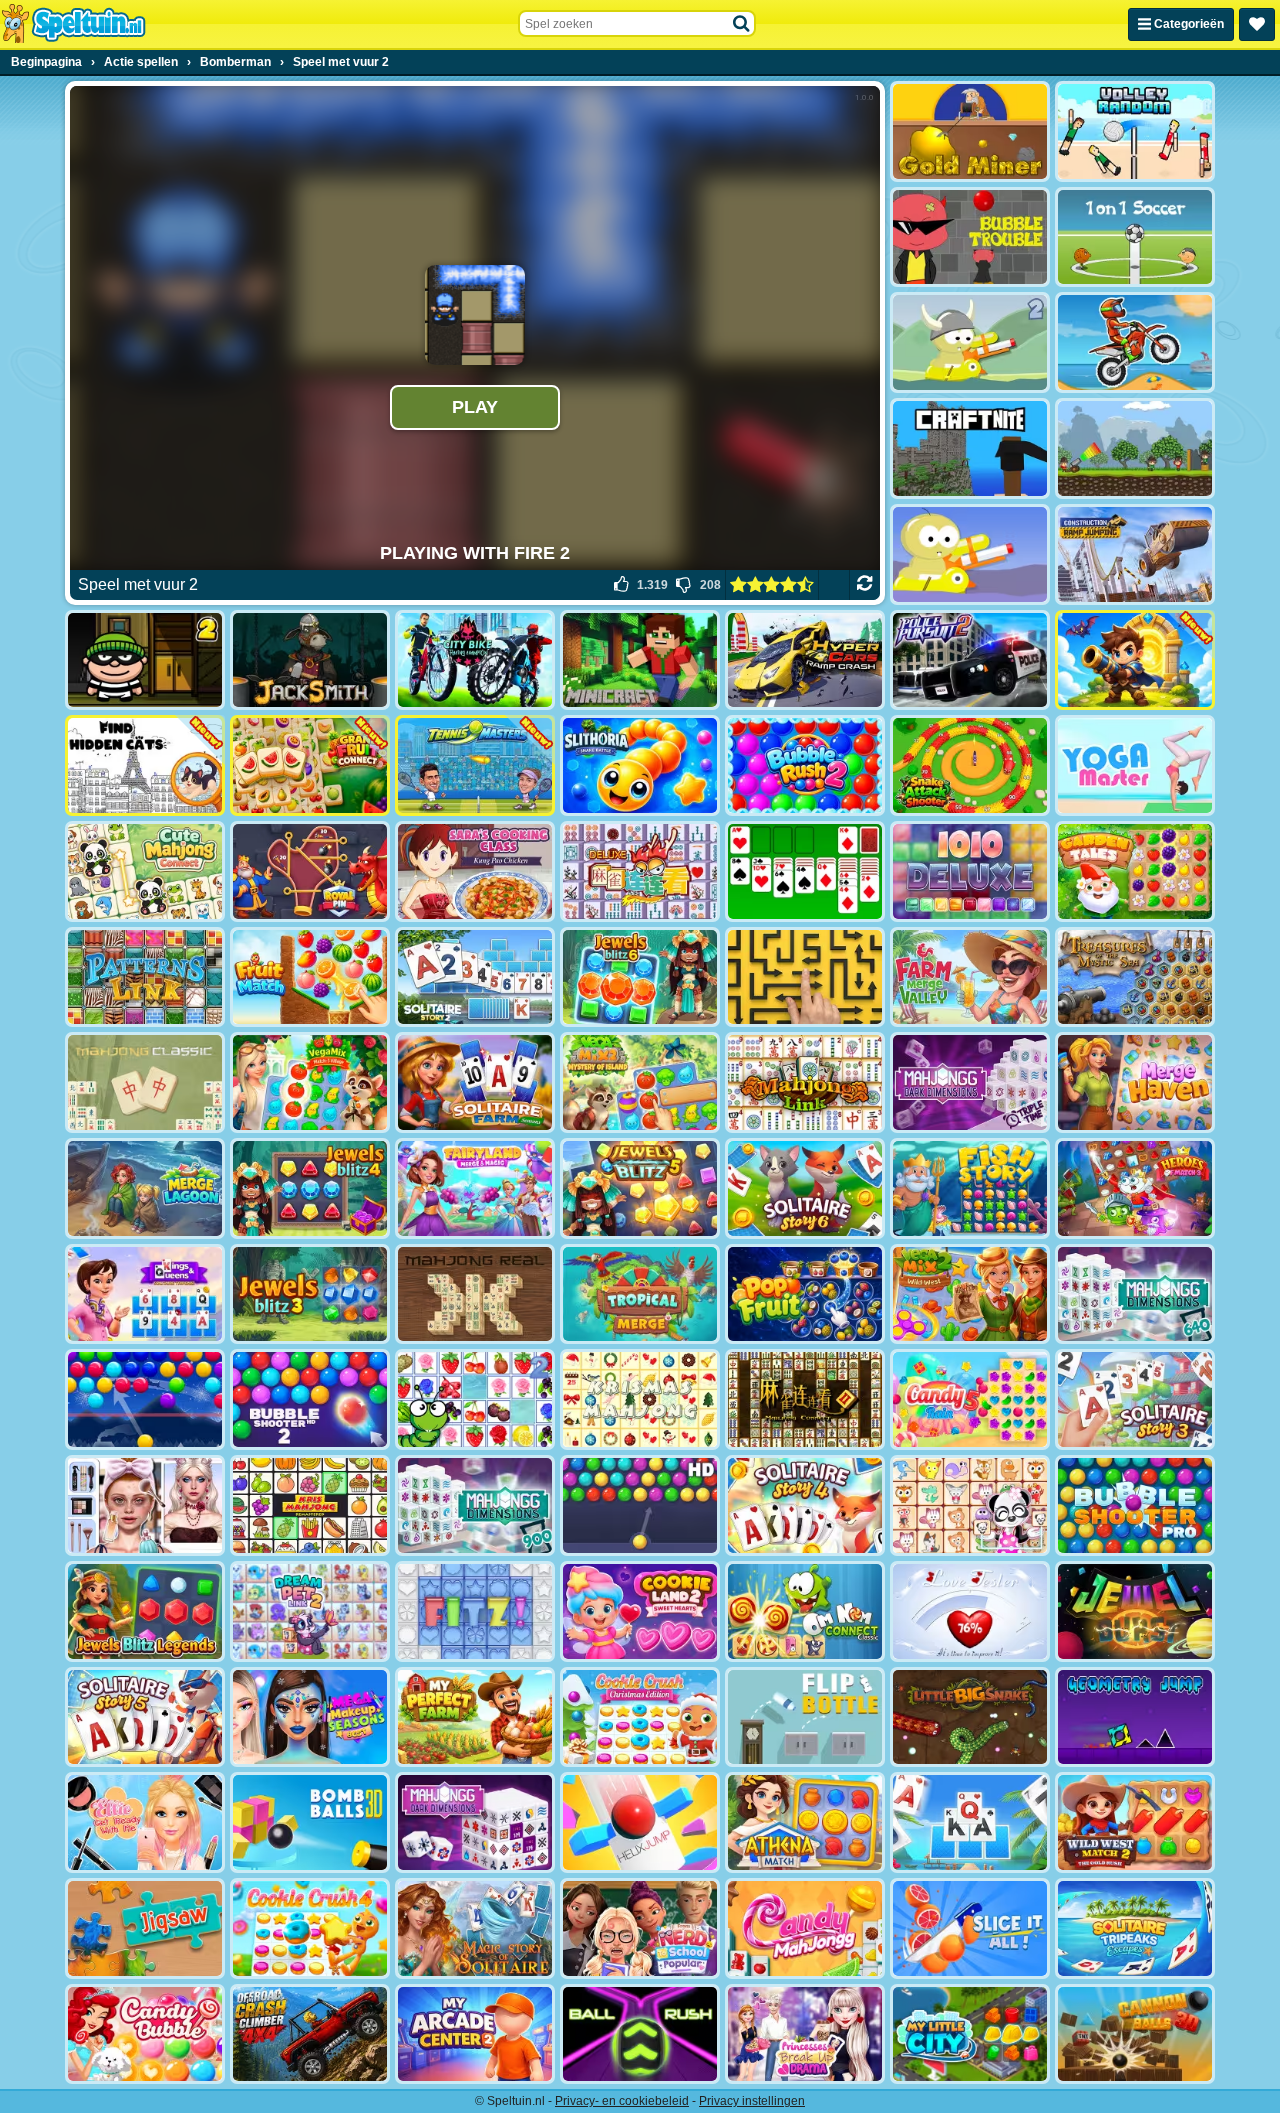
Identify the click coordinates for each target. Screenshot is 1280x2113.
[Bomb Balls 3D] (310, 1822)
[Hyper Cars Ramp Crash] (805, 660)
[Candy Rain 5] (970, 1399)
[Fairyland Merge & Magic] (475, 1188)
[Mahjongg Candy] (805, 1928)
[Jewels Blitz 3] (310, 1294)
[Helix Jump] (640, 1822)
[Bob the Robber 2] (145, 660)
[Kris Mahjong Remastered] (310, 1505)
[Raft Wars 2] (970, 342)
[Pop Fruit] (805, 1294)
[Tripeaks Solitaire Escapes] (1135, 1928)
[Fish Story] (970, 1188)
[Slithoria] (640, 765)
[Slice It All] (970, 1928)
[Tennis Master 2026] (475, 765)
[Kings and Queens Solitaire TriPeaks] (145, 1294)
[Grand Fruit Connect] (310, 765)
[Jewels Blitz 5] (640, 1188)
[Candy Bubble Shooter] (145, 2034)
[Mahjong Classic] (145, 1082)
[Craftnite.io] (970, 448)
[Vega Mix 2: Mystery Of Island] (640, 1082)
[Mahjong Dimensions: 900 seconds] (475, 1505)
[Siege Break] (1135, 660)
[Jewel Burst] (1135, 1611)
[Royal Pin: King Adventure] (310, 871)
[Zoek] (742, 24)
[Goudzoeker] (970, 131)
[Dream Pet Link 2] (310, 1611)
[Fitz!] (475, 1611)
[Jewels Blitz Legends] (145, 1611)
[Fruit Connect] (475, 1399)
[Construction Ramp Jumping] (1135, 554)
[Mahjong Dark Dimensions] (475, 1822)
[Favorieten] (1257, 24)
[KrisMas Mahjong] (640, 1399)
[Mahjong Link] (805, 1082)
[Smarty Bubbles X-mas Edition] (145, 1399)
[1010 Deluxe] (970, 871)
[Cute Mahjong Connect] (145, 871)
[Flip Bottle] (805, 1717)
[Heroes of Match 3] (1135, 1188)
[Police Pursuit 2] (970, 660)
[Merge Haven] (1135, 1082)
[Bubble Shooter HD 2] (310, 1399)
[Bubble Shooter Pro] (1135, 1505)
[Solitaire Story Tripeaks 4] (805, 1505)
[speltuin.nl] (73, 24)
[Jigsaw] (145, 1928)
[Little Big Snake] (970, 1717)
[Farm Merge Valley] (970, 977)
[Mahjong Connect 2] (805, 1399)
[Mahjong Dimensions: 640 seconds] (1135, 1294)
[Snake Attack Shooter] (970, 765)
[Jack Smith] (310, 660)
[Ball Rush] (640, 2034)
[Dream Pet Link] (970, 1505)
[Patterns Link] (145, 977)
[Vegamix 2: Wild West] (970, 1294)
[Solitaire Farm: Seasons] (475, 1082)
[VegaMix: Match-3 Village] (310, 1082)
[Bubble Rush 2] (805, 765)
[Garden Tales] (1135, 871)
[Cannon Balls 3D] (1135, 2034)
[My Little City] (970, 2034)
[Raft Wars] (970, 554)
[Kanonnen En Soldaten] (1135, 448)
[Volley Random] (1135, 131)
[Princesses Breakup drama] (805, 2034)
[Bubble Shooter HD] (640, 1505)
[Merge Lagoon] (145, 1188)
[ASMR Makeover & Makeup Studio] (145, 1505)
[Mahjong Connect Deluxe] (640, 871)
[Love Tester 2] (970, 1611)
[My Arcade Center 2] (475, 2034)
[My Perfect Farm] (475, 1717)
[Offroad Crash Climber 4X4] (310, 2034)
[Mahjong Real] (475, 1294)
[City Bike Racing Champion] (475, 660)
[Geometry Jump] (1135, 1717)
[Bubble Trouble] (970, 237)
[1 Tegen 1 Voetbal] (1135, 237)
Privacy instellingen (752, 2101)
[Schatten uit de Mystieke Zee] (1135, 977)
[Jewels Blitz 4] (310, 1188)
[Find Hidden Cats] (145, 765)
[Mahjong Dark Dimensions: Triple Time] (970, 1082)
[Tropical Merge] (640, 1294)
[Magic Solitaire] (475, 1928)
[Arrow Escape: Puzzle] (805, 977)
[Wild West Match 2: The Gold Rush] (1135, 1822)
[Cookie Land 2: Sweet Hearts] (640, 1611)
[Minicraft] (640, 660)
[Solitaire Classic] (805, 871)
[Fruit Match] (310, 977)
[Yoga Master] (1135, 765)
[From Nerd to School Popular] (640, 1928)
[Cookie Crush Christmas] (640, 1717)
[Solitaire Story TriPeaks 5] (145, 1717)
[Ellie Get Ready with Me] (145, 1822)
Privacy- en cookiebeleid (622, 2101)
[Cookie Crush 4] (310, 1928)
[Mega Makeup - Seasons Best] (310, 1717)
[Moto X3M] (1135, 342)
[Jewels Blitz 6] (640, 977)
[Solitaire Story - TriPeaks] (970, 1822)
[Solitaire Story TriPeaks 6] (805, 1188)
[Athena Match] (805, 1822)
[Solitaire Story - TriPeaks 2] (475, 977)
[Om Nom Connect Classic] (805, 1611)
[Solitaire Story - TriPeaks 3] (1135, 1399)
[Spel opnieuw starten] (864, 585)
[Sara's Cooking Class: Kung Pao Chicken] (475, 871)
